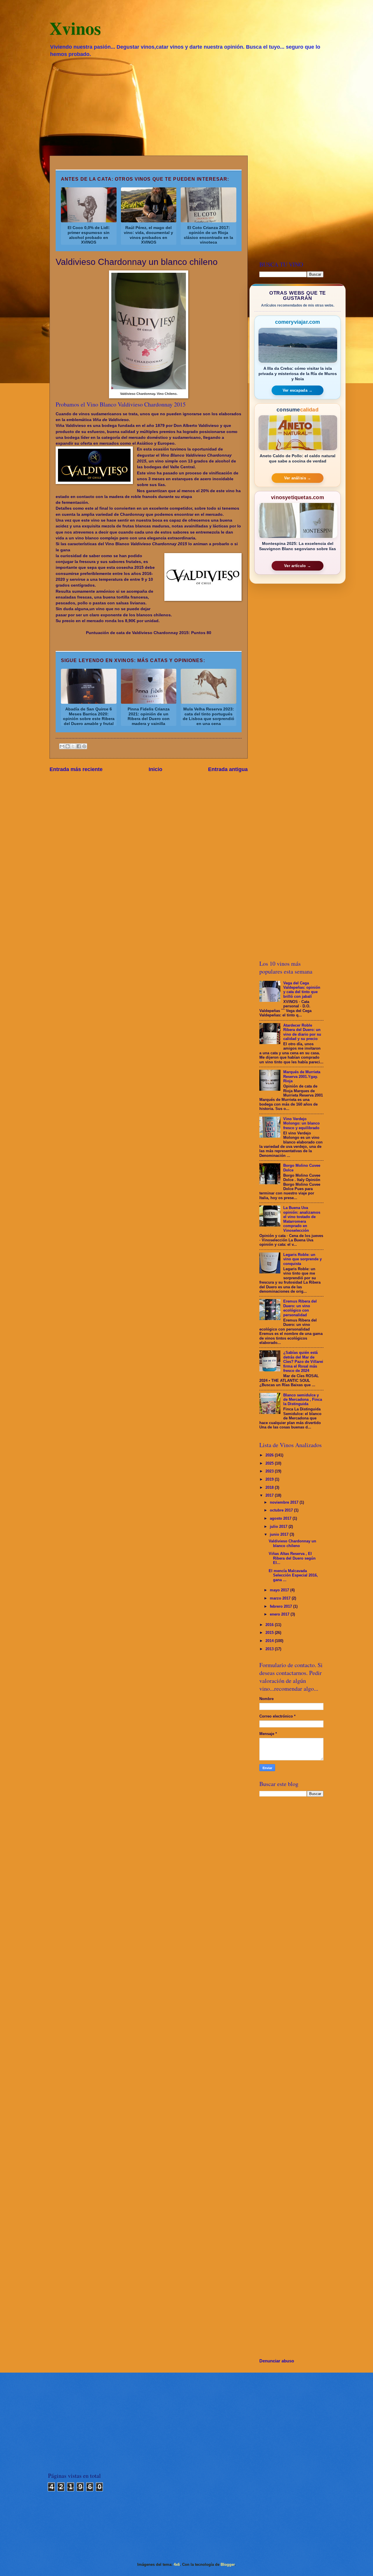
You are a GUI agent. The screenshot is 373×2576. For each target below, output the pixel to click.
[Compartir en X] (73, 746)
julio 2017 (279, 1527)
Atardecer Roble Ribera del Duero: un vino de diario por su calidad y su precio (302, 1032)
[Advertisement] (186, 106)
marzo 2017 (281, 1598)
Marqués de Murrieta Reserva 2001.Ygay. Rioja (302, 1076)
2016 (270, 1625)
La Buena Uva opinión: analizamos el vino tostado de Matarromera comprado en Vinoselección (302, 1219)
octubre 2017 (282, 1510)
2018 (270, 1487)
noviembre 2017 (285, 1502)
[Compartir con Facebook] (79, 746)
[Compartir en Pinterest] (84, 746)
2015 (270, 1633)
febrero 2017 (281, 1606)
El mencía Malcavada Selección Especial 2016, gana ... (293, 1575)
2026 (270, 1455)
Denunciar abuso (277, 2361)
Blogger (228, 2564)
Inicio (155, 769)
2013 (270, 1649)
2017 (270, 1495)
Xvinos (75, 28)
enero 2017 (280, 1614)
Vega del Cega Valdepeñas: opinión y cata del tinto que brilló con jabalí (302, 990)
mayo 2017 (280, 1590)
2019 (270, 1479)
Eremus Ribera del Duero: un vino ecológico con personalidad (300, 1308)
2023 (270, 1471)
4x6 (177, 2564)
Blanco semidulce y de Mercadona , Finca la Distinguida (303, 1400)
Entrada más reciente (76, 769)
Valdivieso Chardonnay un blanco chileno (292, 1543)
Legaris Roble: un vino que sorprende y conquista (302, 1259)
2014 (270, 1641)
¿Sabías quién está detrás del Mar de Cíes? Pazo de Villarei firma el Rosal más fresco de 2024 (303, 1362)
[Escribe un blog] (68, 746)
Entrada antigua (228, 769)
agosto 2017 (281, 1518)
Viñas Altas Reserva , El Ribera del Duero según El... (292, 1558)
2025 (270, 1463)
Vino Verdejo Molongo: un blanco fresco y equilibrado (301, 1123)
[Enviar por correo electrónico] (62, 746)
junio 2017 (280, 1534)
